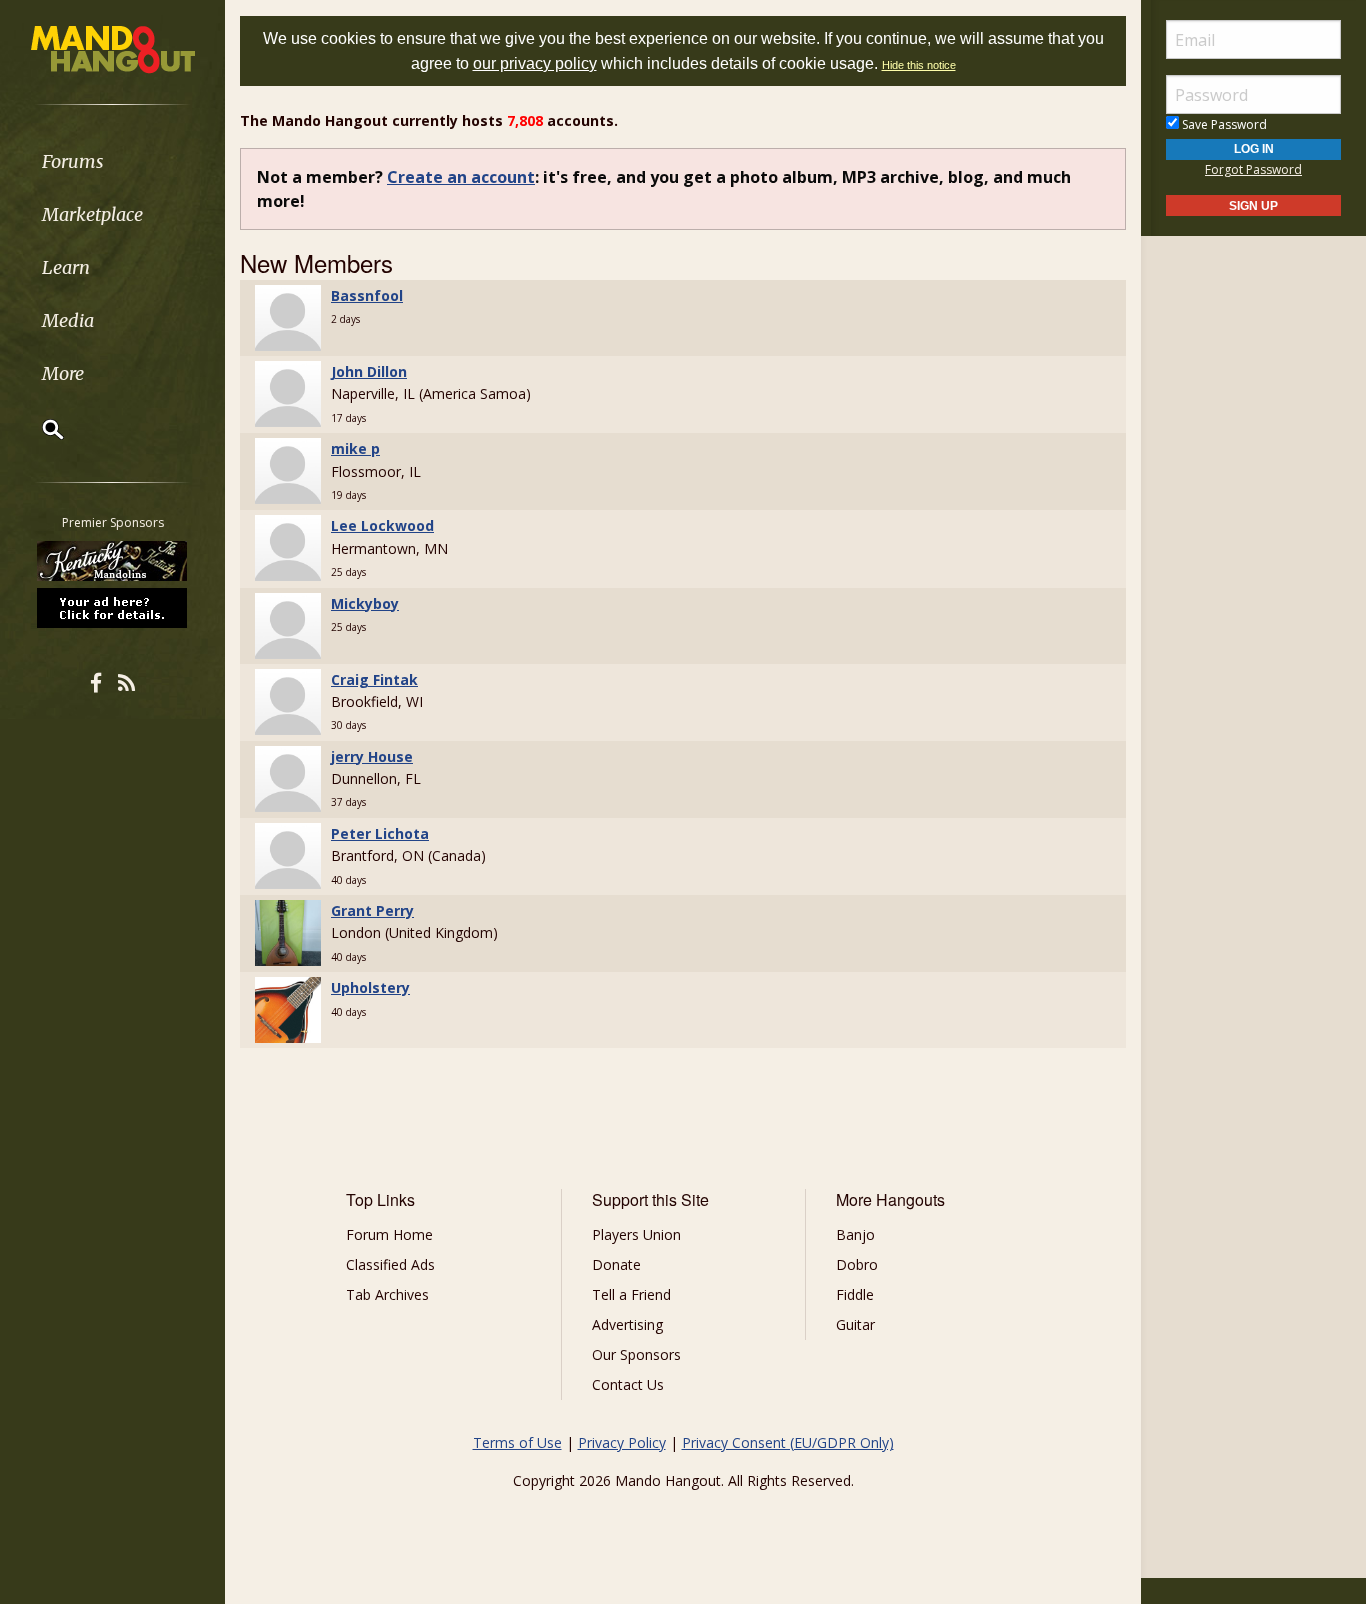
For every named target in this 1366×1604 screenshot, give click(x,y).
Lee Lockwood (382, 525)
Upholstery (370, 987)
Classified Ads (390, 1264)
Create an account (461, 177)
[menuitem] (112, 161)
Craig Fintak (374, 679)
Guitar (855, 1324)
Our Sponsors (636, 1354)
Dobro (857, 1264)
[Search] (40, 429)
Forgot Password (1253, 169)
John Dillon (369, 371)
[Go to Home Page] (113, 48)
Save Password (1223, 124)
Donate (616, 1264)
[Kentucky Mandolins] (113, 561)
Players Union (636, 1234)
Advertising (627, 1324)
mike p (355, 448)
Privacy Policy (622, 1442)
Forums (73, 161)
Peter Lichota (380, 833)
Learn (66, 267)
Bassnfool (367, 295)
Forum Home (389, 1234)
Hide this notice (919, 65)
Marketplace (92, 214)
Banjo (855, 1234)
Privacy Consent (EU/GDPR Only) (788, 1442)
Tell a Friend (631, 1294)
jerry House (372, 756)
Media (68, 320)
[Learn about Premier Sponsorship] (113, 607)
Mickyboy (365, 603)
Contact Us (628, 1384)
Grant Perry (372, 910)
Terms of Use (517, 1442)
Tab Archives (387, 1294)
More (63, 373)
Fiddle (855, 1294)
